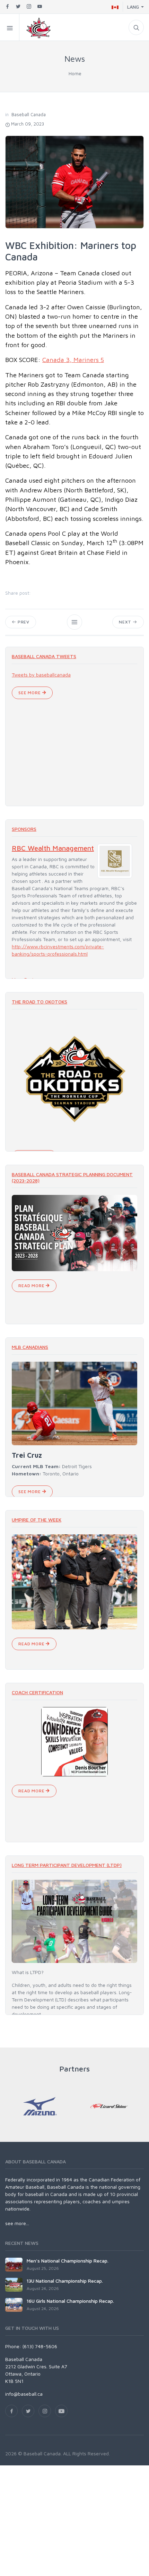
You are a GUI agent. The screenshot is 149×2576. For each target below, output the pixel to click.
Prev (23, 622)
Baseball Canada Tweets (44, 656)
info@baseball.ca (24, 2394)
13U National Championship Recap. (65, 2281)
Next (126, 622)
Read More (32, 1286)
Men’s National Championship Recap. (68, 2261)
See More (30, 693)
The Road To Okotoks (40, 1002)
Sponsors (24, 829)
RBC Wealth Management (53, 848)
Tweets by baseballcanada (41, 675)
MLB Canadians (30, 1347)
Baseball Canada (29, 114)
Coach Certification (37, 1692)
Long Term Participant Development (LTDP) (67, 1865)
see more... (17, 2223)
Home (75, 73)
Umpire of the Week (37, 1520)
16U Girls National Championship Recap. (70, 2301)
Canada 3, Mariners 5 (73, 360)
